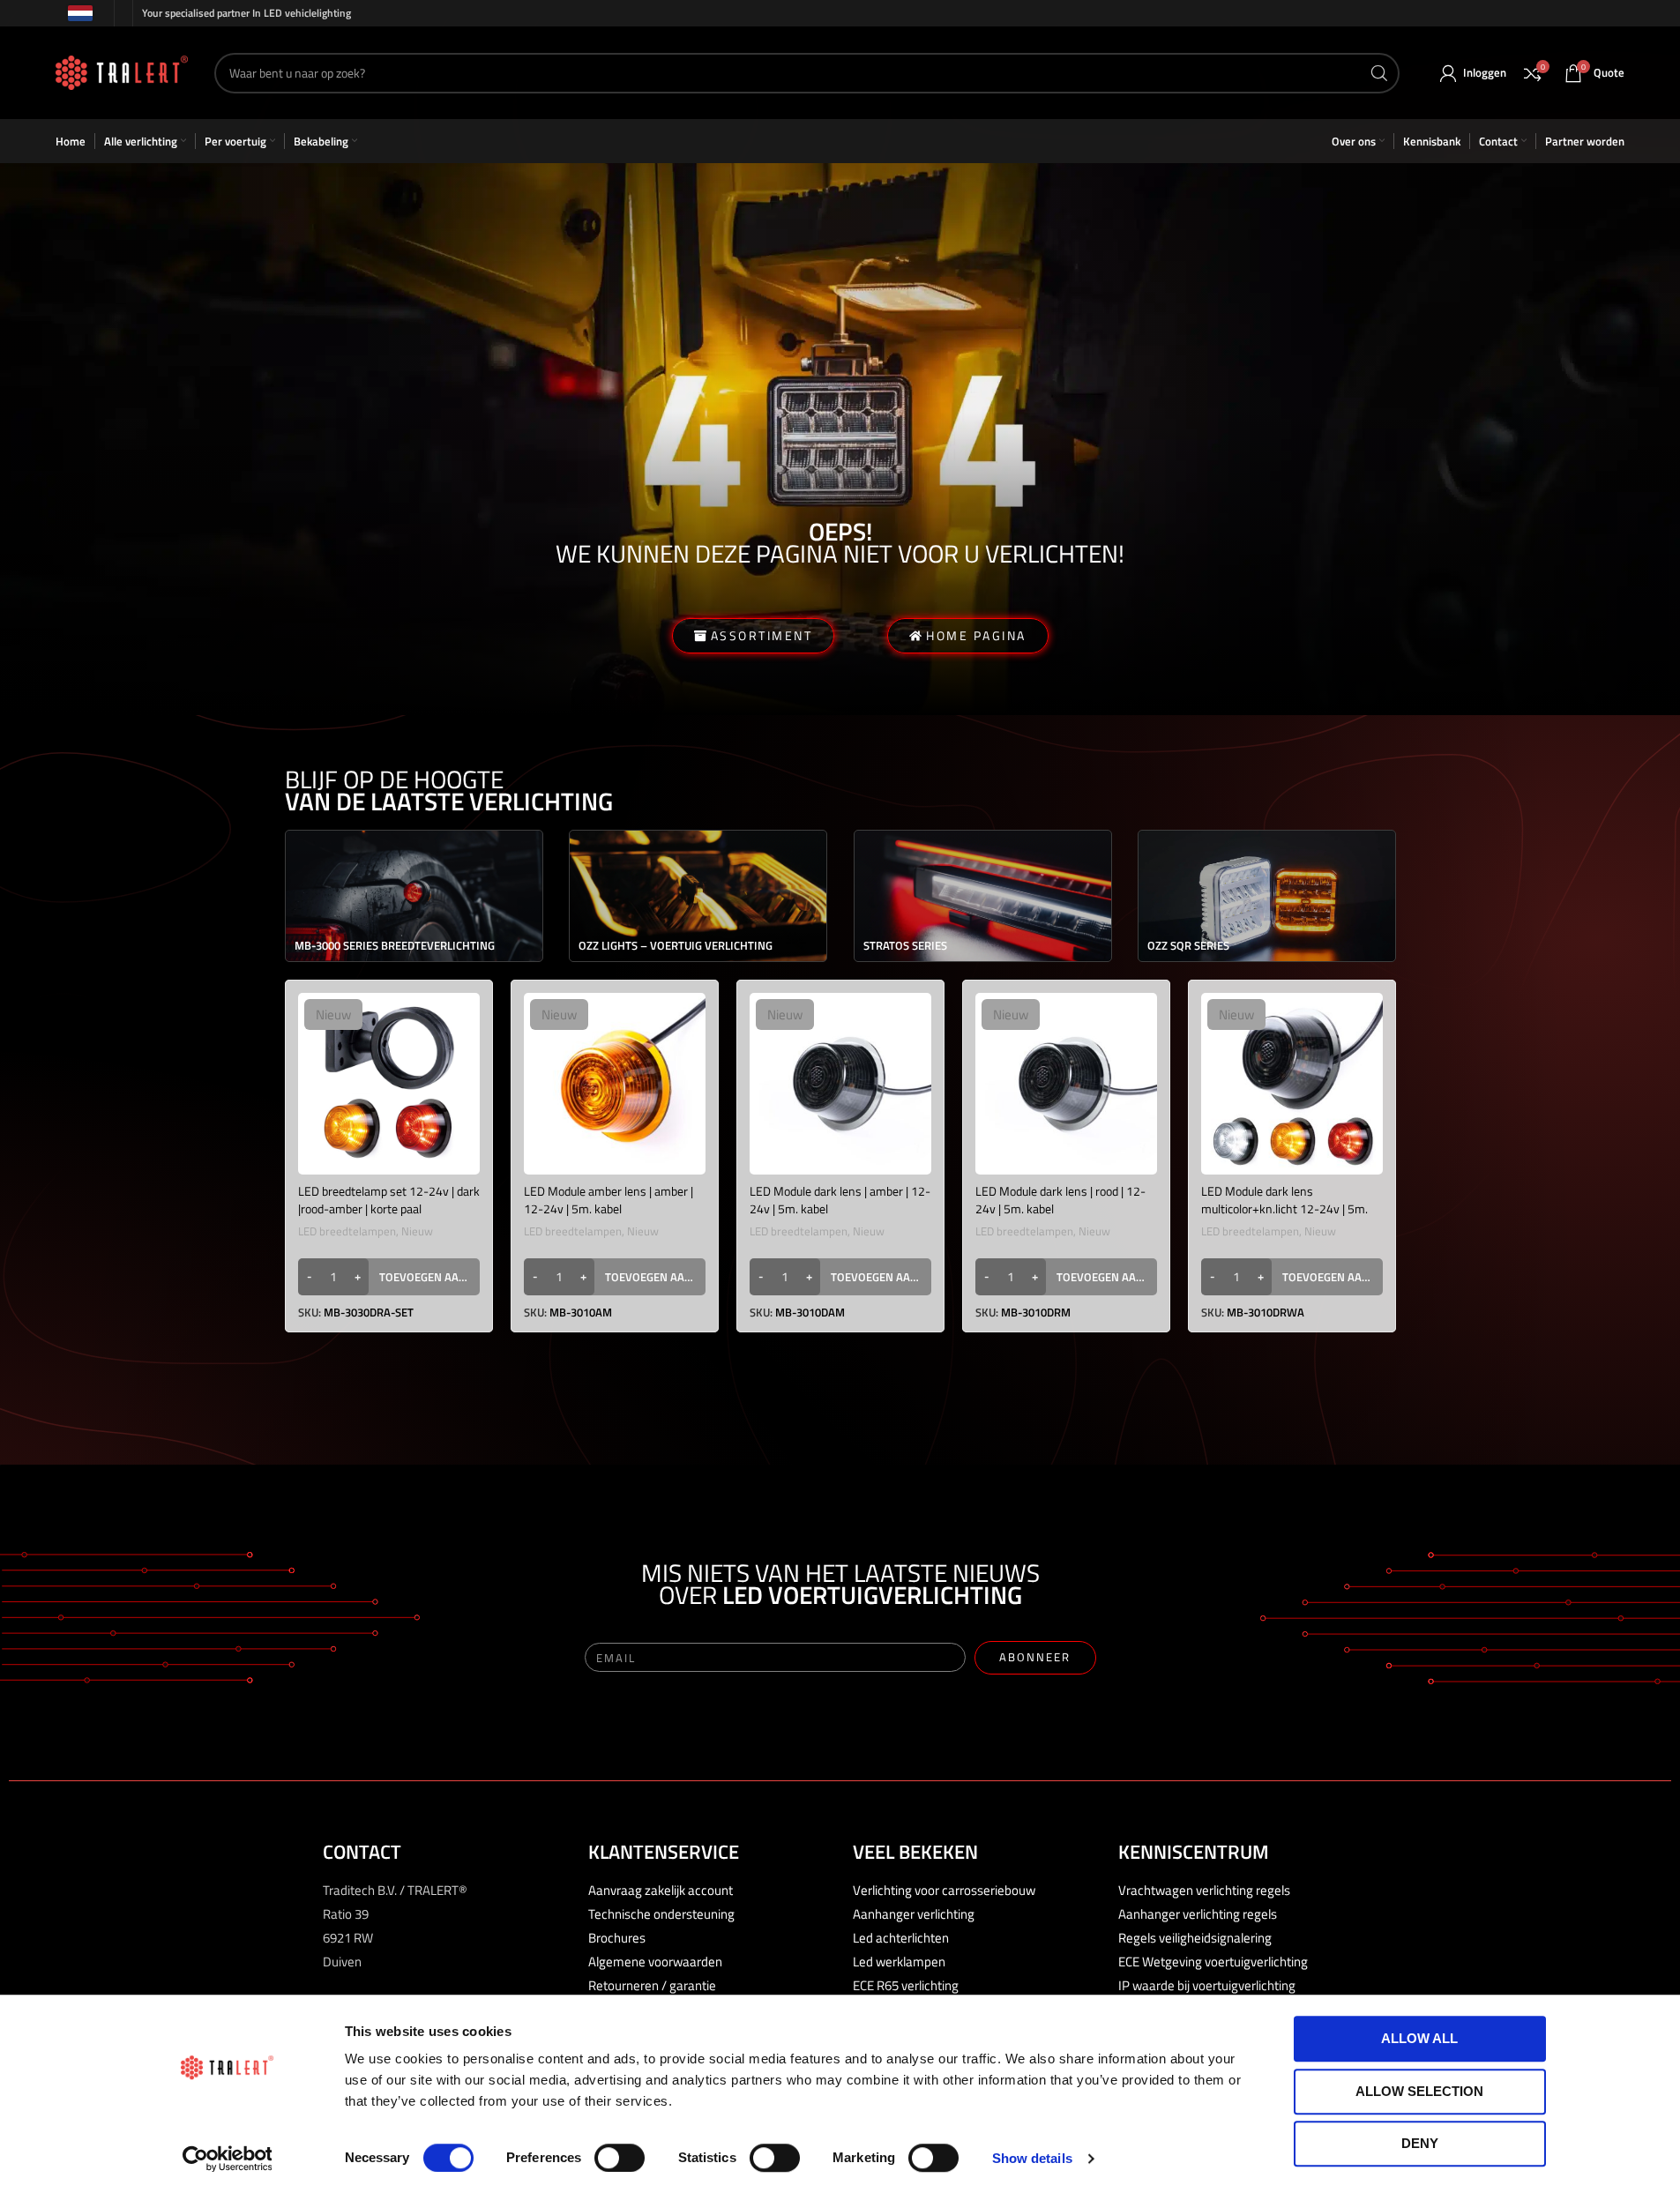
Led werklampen (899, 1962)
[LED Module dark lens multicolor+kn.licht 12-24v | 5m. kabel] (1292, 1084)
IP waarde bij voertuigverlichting (1207, 1985)
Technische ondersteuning (661, 1914)
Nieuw (417, 1231)
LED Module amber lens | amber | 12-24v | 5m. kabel (609, 1200)
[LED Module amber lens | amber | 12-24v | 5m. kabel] (615, 1084)
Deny (1420, 2143)
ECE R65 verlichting (906, 1985)
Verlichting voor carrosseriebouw (944, 1890)
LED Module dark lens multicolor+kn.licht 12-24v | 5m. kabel (1284, 1208)
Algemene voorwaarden (655, 1962)
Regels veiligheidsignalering (1195, 1938)
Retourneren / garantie (652, 1985)
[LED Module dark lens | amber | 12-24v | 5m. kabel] (840, 1084)
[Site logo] (122, 71)
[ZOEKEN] (1379, 73)
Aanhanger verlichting (914, 1914)
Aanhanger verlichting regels (1198, 1914)
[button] (389, 1277)
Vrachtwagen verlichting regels (1204, 1890)
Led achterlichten (901, 1938)
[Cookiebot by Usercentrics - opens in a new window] (227, 2159)
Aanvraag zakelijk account (661, 1890)
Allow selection (1419, 2091)
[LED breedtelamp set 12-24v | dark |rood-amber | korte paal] (389, 1084)
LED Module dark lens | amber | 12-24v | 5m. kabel (840, 1200)
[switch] (620, 2158)
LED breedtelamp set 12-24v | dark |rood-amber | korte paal (389, 1200)
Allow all (1419, 2038)
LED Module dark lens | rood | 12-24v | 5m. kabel (1060, 1200)
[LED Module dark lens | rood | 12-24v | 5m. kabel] (1066, 1084)
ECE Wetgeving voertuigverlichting (1213, 1962)
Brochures (617, 1938)
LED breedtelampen (347, 1231)
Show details (1032, 2158)
